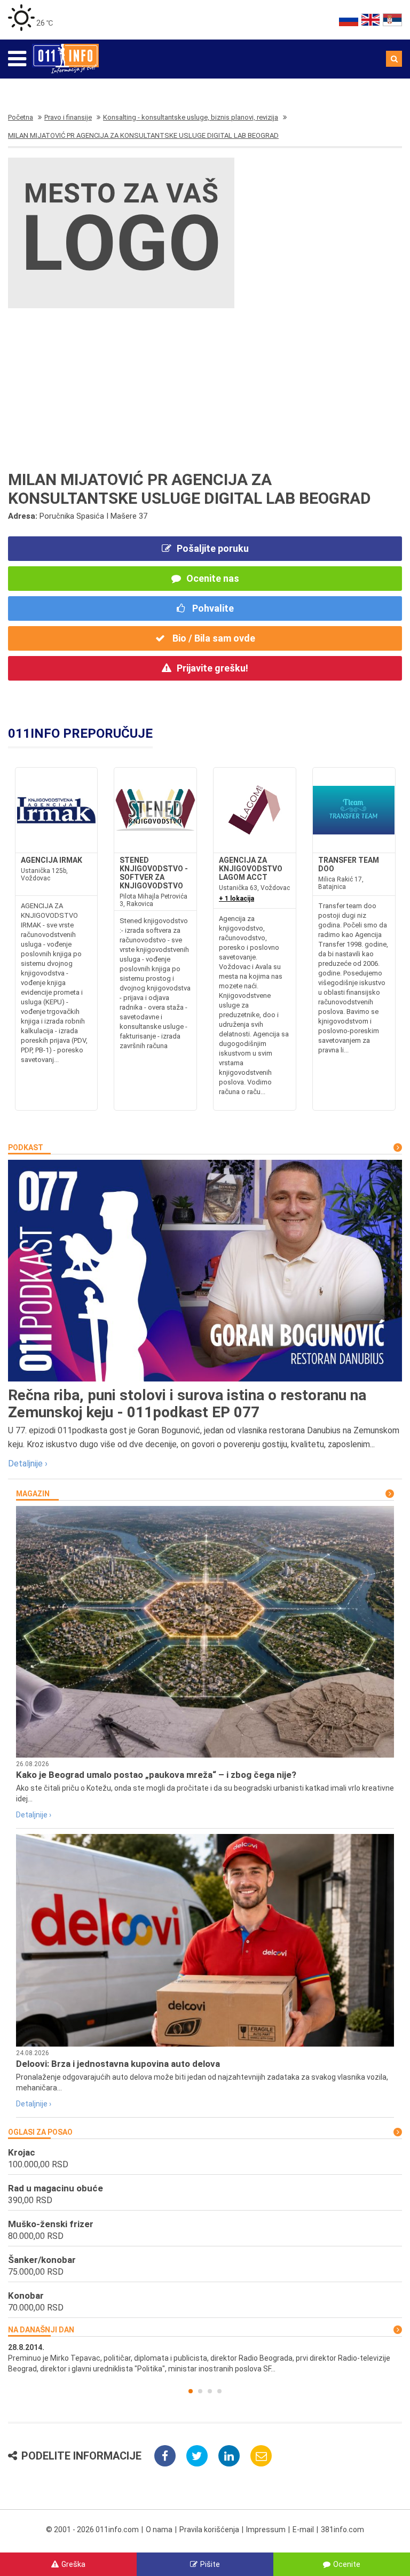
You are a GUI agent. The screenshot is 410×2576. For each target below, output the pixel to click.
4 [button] (219, 2391)
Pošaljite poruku (213, 548)
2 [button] (200, 2391)
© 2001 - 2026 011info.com (92, 2530)
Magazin (33, 1494)
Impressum (266, 2530)
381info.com (342, 2530)
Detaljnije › (28, 1463)
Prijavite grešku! (212, 668)
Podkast (26, 1148)
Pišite (210, 2564)
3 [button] (210, 2391)
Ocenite (347, 2564)
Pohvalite (212, 608)
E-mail (303, 2530)
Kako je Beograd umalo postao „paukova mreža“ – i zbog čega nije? (156, 1775)
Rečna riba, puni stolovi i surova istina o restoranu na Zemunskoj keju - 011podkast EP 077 (187, 1404)
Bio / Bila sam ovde (213, 638)
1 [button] (191, 2391)
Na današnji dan (41, 2330)
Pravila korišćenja (209, 2530)
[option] (205, 2358)
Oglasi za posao (40, 2132)
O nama (159, 2530)
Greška (73, 2564)
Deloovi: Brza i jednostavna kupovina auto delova (118, 2064)
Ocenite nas (213, 578)
